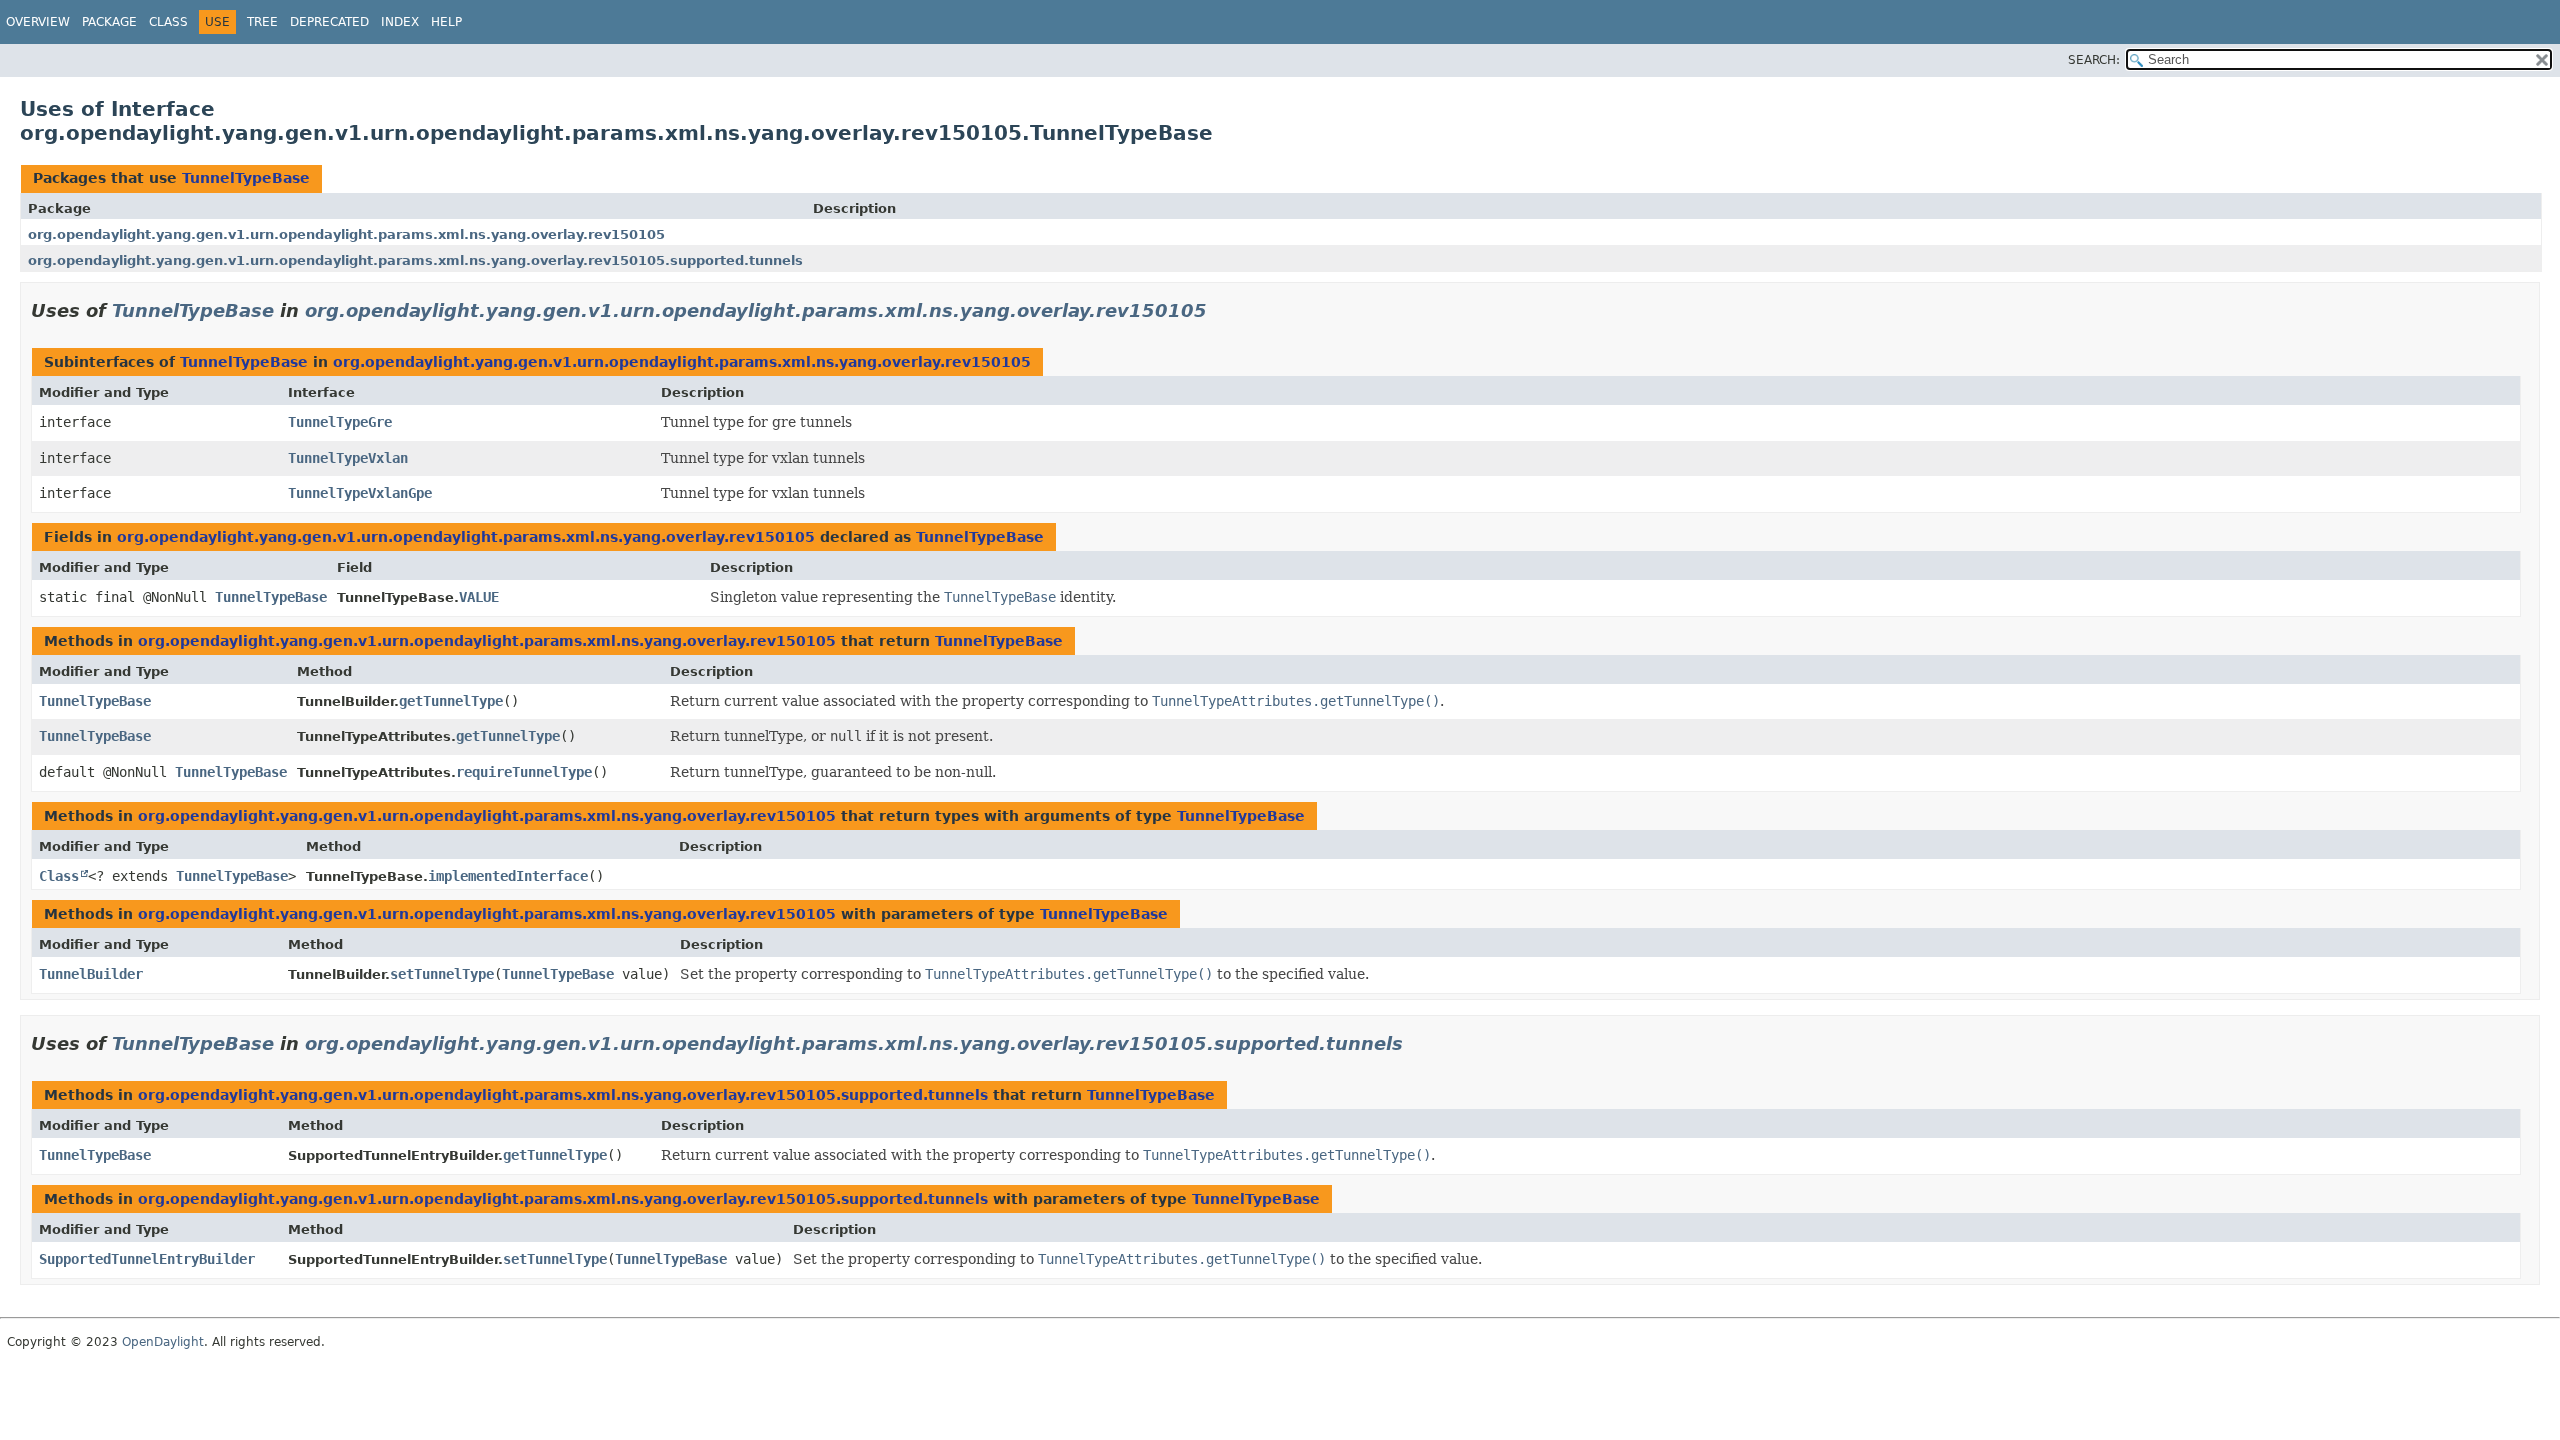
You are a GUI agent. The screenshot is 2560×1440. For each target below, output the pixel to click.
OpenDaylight (163, 1342)
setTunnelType (442, 974)
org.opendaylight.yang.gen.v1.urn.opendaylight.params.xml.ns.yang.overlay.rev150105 (346, 234)
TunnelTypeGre (340, 422)
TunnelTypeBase (246, 178)
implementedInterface (508, 876)
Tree (262, 22)
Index (400, 22)
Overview (38, 22)
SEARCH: (2094, 60)
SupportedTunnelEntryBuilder (147, 1259)
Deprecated (329, 22)
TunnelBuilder (91, 974)
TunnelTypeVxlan (348, 458)
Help (446, 22)
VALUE (479, 597)
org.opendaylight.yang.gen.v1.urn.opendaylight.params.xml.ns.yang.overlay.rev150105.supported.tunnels (415, 260)
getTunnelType (451, 701)
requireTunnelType (524, 772)
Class (168, 22)
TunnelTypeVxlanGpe (360, 493)
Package (109, 22)
